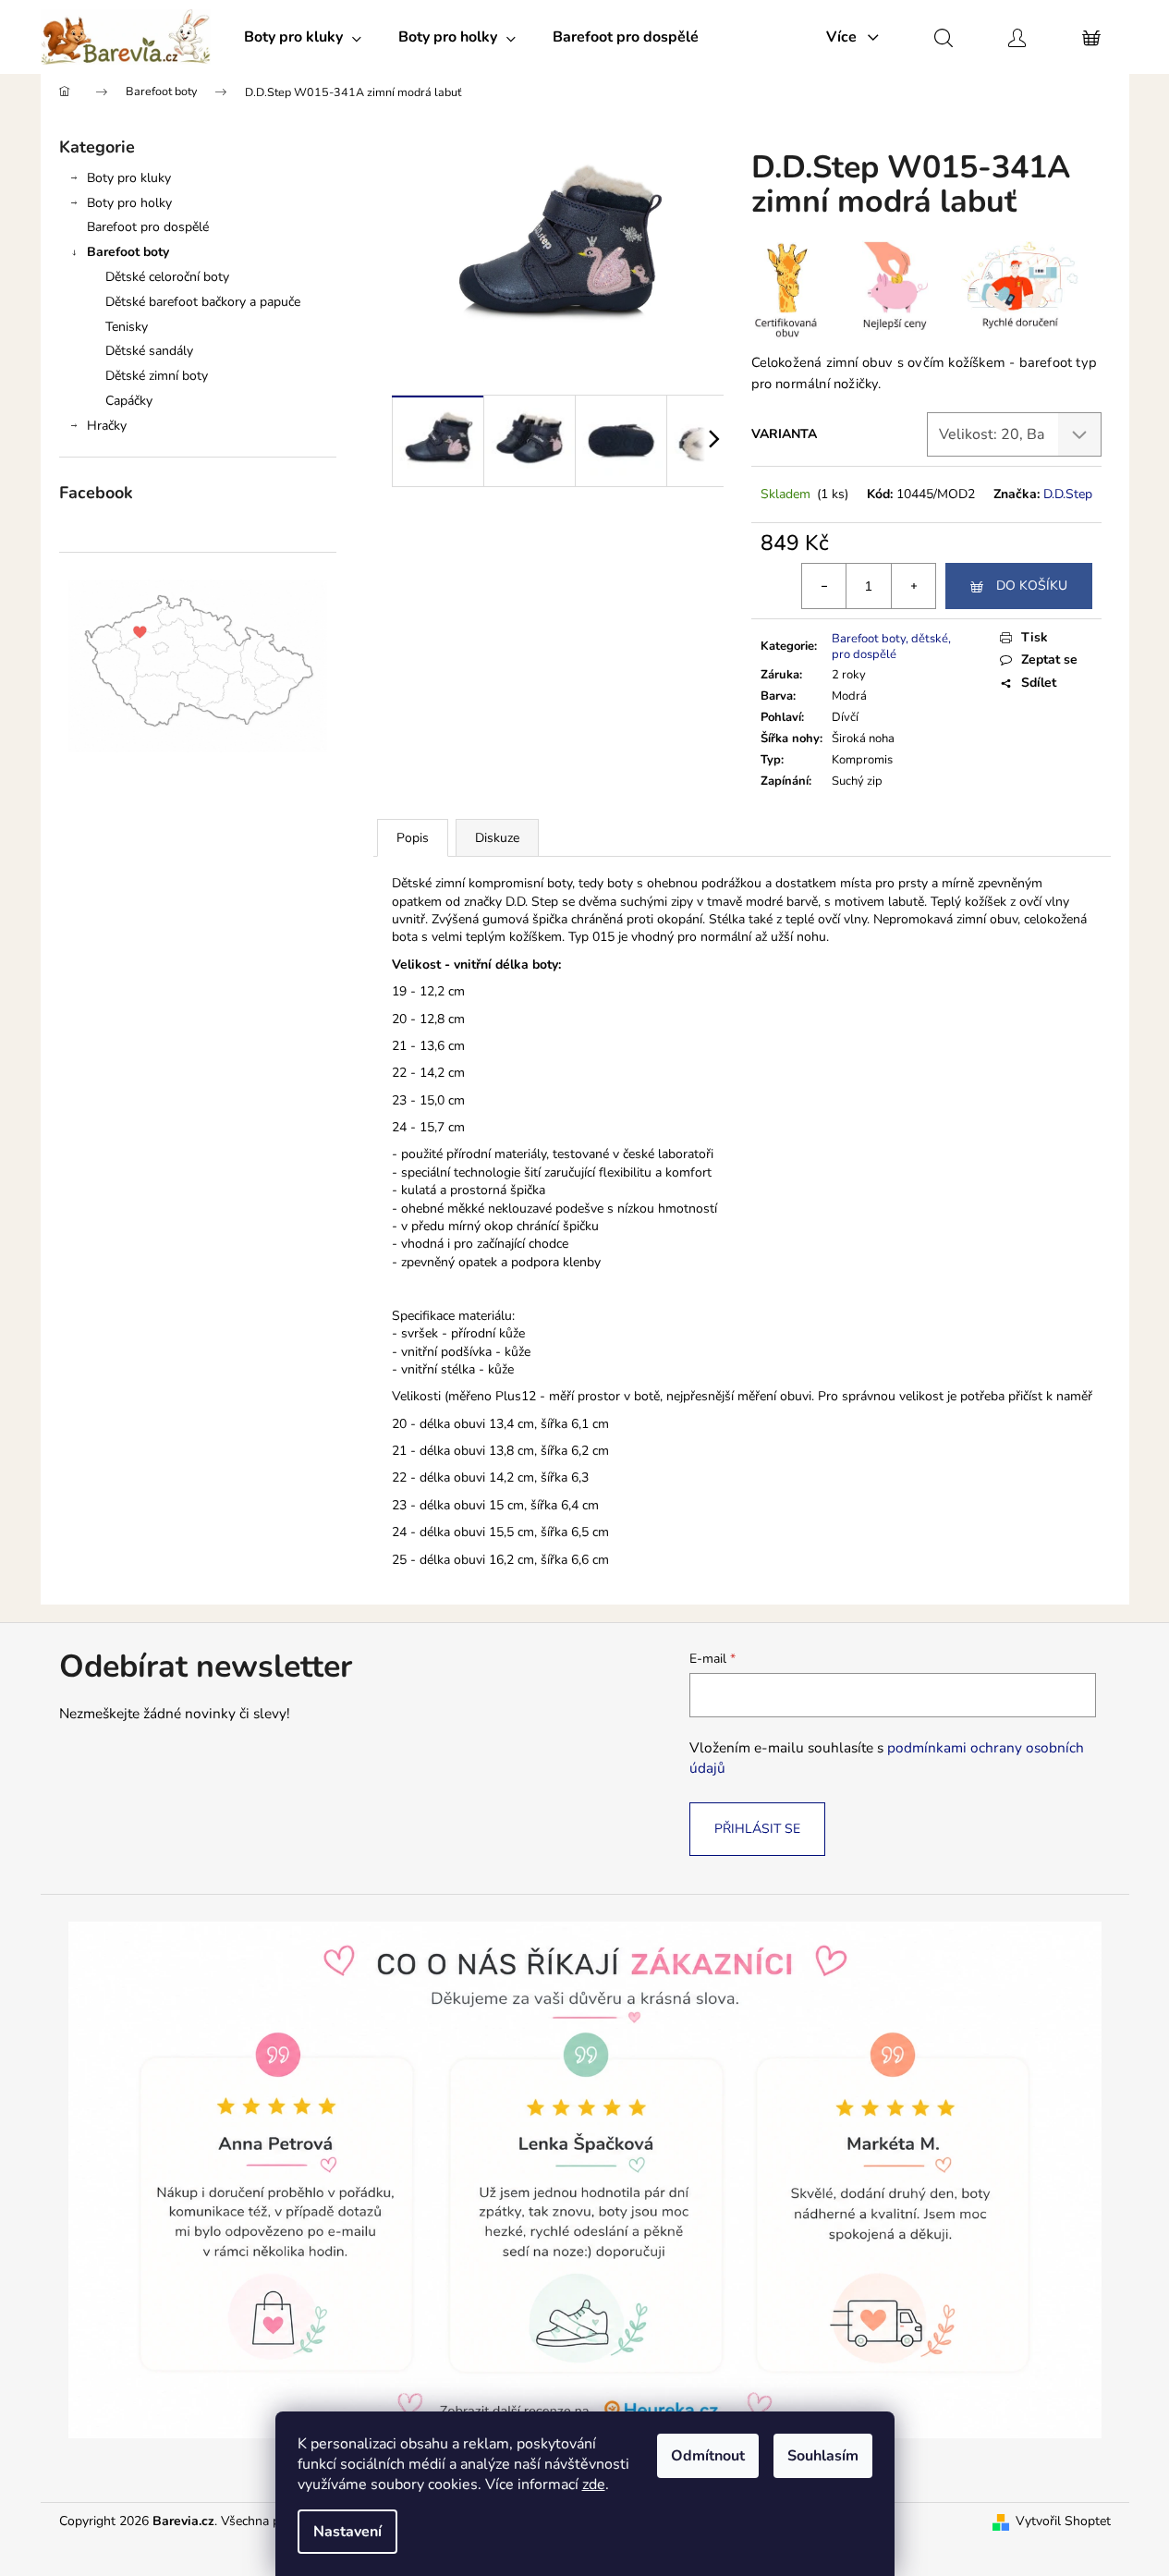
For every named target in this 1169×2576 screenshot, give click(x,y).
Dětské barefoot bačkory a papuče (203, 302)
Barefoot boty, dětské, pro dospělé (891, 647)
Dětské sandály (149, 351)
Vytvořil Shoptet (1063, 2521)
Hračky (107, 426)
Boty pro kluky (129, 178)
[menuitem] (303, 37)
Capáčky (129, 401)
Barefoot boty (128, 252)
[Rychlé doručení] (1020, 289)
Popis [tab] (413, 838)
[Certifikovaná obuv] (802, 291)
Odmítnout (708, 2456)
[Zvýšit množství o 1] (913, 586)
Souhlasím (823, 2456)
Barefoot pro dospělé (148, 227)
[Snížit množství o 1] (824, 586)
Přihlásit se (757, 1829)
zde (594, 2484)
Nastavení (347, 2532)
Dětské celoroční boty (167, 277)
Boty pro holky (129, 203)
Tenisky (127, 327)
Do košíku (1032, 586)
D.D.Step (1068, 494)
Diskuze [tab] (497, 838)
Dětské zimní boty (157, 376)
